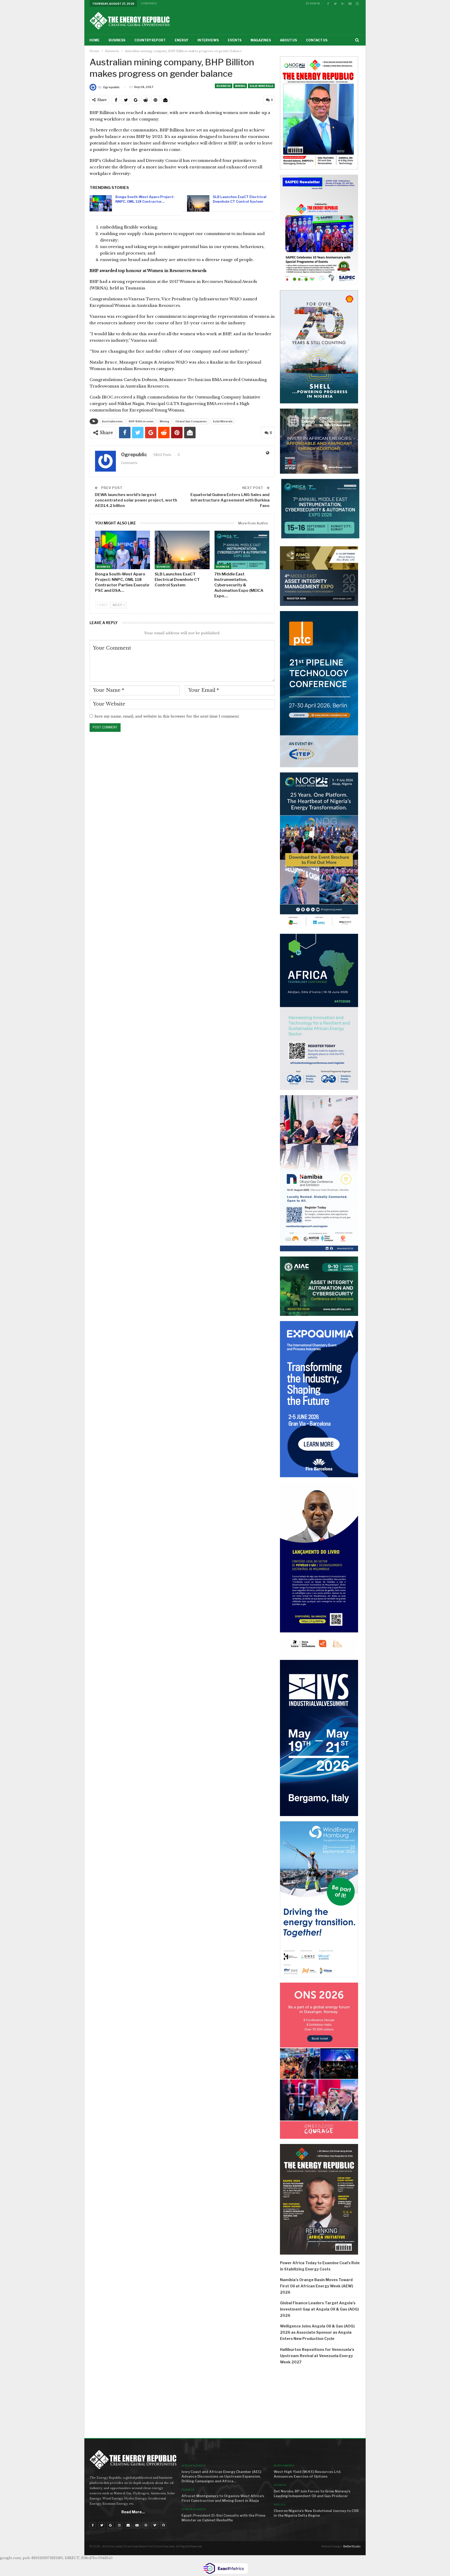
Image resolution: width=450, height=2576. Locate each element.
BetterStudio (352, 2546)
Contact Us (317, 40)
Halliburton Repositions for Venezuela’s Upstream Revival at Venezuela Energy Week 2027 (317, 2356)
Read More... (133, 2512)
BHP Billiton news (141, 421)
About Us (288, 40)
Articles (280, 2505)
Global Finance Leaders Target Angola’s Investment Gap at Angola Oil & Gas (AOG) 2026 (319, 2309)
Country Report (150, 40)
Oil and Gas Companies (191, 421)
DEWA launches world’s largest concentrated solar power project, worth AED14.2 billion (136, 500)
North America (284, 2466)
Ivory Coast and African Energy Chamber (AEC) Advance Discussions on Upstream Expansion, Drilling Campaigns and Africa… (221, 2476)
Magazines (261, 40)
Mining (240, 86)
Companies (149, 3)
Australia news (112, 421)
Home (94, 40)
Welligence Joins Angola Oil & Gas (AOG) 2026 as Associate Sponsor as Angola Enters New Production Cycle (317, 2332)
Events (235, 40)
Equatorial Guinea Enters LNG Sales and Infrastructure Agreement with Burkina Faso (230, 500)
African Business (193, 2466)
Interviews (208, 40)
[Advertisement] (320, 2403)
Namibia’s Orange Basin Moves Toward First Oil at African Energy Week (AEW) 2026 (317, 2286)
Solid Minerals (261, 86)
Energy (182, 40)
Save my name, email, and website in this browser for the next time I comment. (167, 716)
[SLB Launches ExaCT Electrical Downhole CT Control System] (198, 204)
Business (117, 40)
